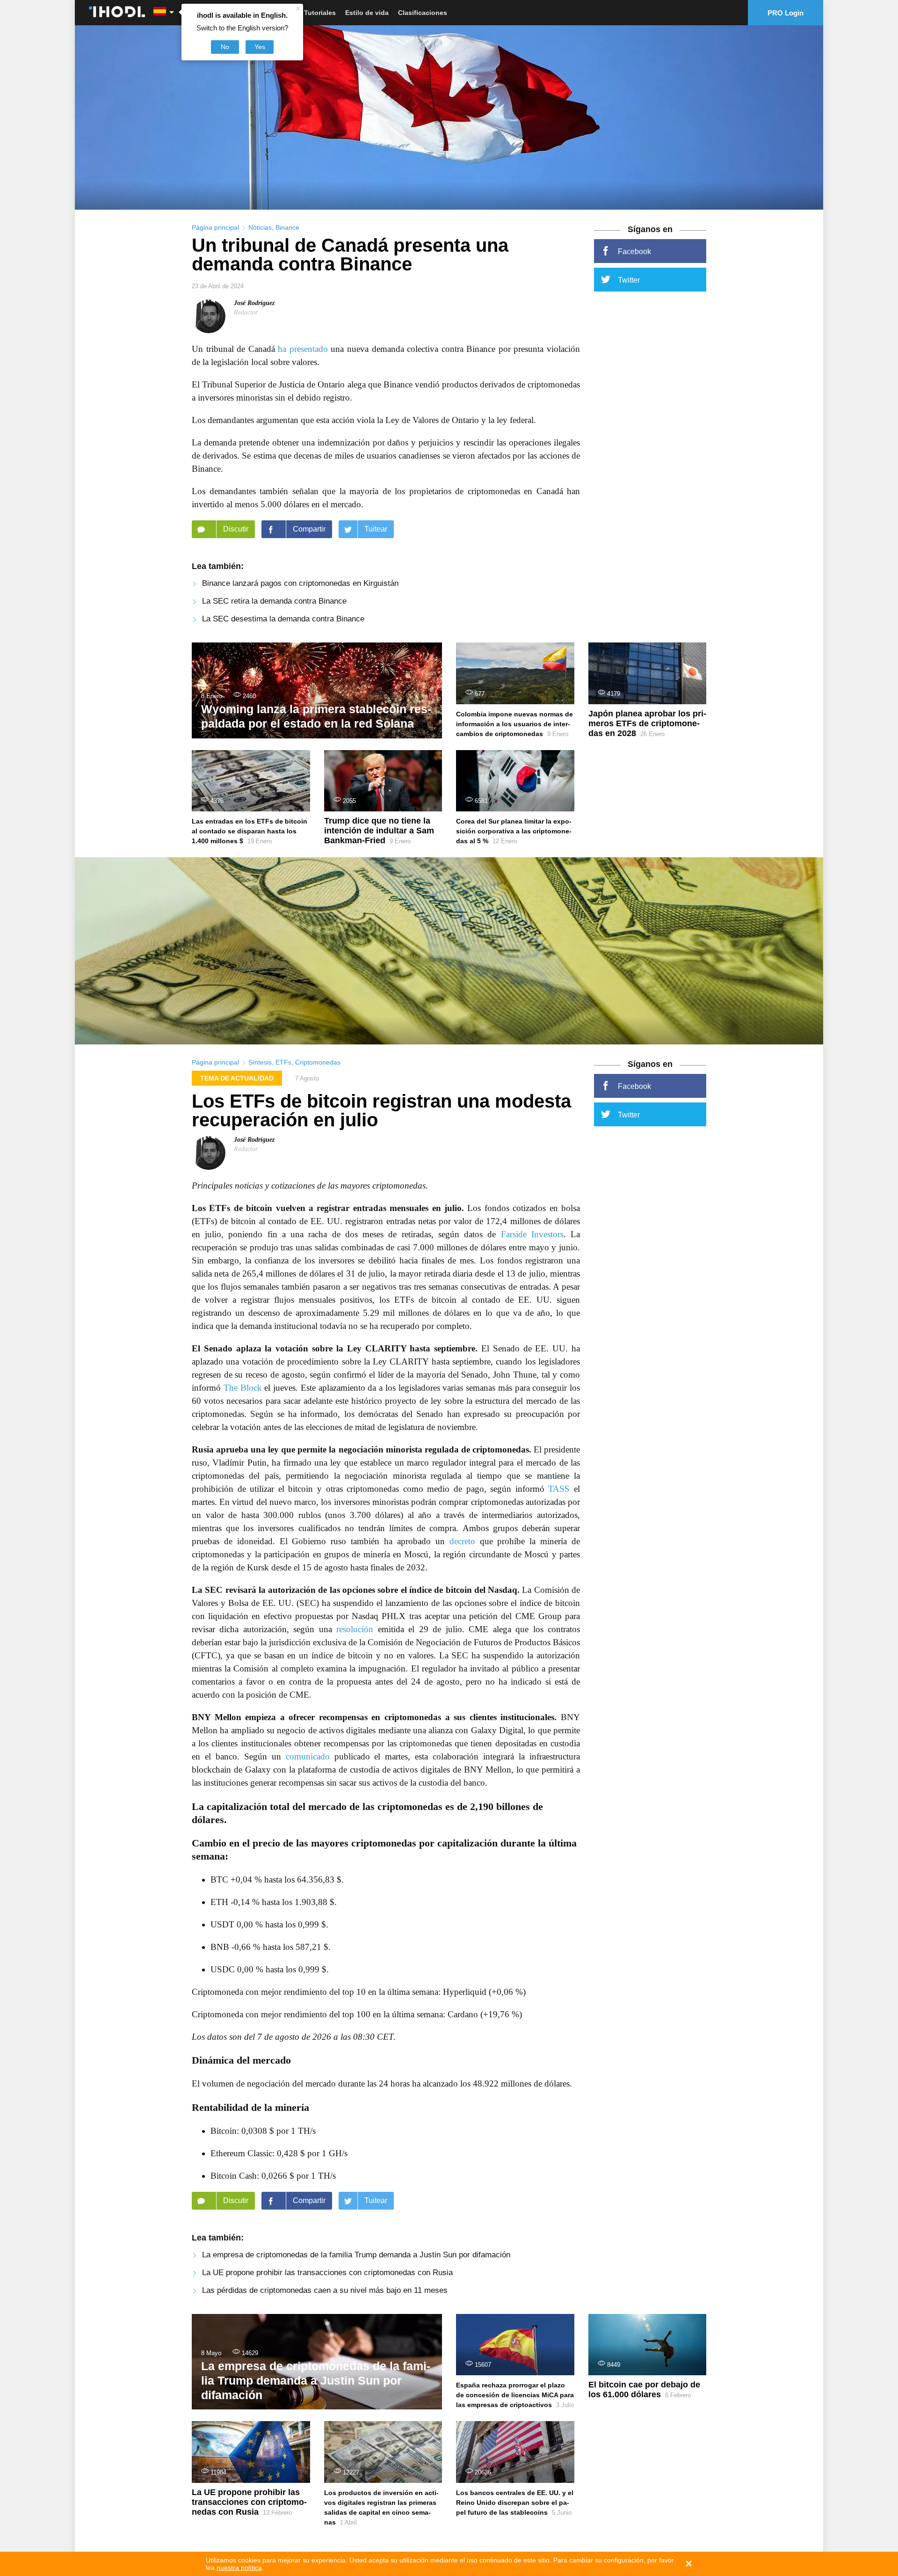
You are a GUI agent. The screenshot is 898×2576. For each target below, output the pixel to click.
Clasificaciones (423, 13)
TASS (559, 1489)
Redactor (246, 312)
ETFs (283, 1062)
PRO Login (786, 13)
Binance (287, 227)
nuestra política (239, 2568)
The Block (243, 1388)
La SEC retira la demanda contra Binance (274, 601)
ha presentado (303, 349)
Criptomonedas (318, 1062)
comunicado (308, 1756)
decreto (462, 1541)
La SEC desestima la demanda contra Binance (283, 619)
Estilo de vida (367, 13)
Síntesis (260, 1062)
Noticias (260, 227)
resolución (355, 1629)
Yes (260, 47)
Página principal (215, 227)
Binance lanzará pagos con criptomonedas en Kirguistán (300, 583)
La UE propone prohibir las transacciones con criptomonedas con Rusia (327, 2273)
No (225, 47)
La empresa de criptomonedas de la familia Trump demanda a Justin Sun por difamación (356, 2255)
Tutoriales (320, 13)
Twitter (629, 280)
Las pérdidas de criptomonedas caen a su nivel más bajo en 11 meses (325, 2290)
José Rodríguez (254, 303)
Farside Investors (532, 1234)
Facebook (634, 252)
